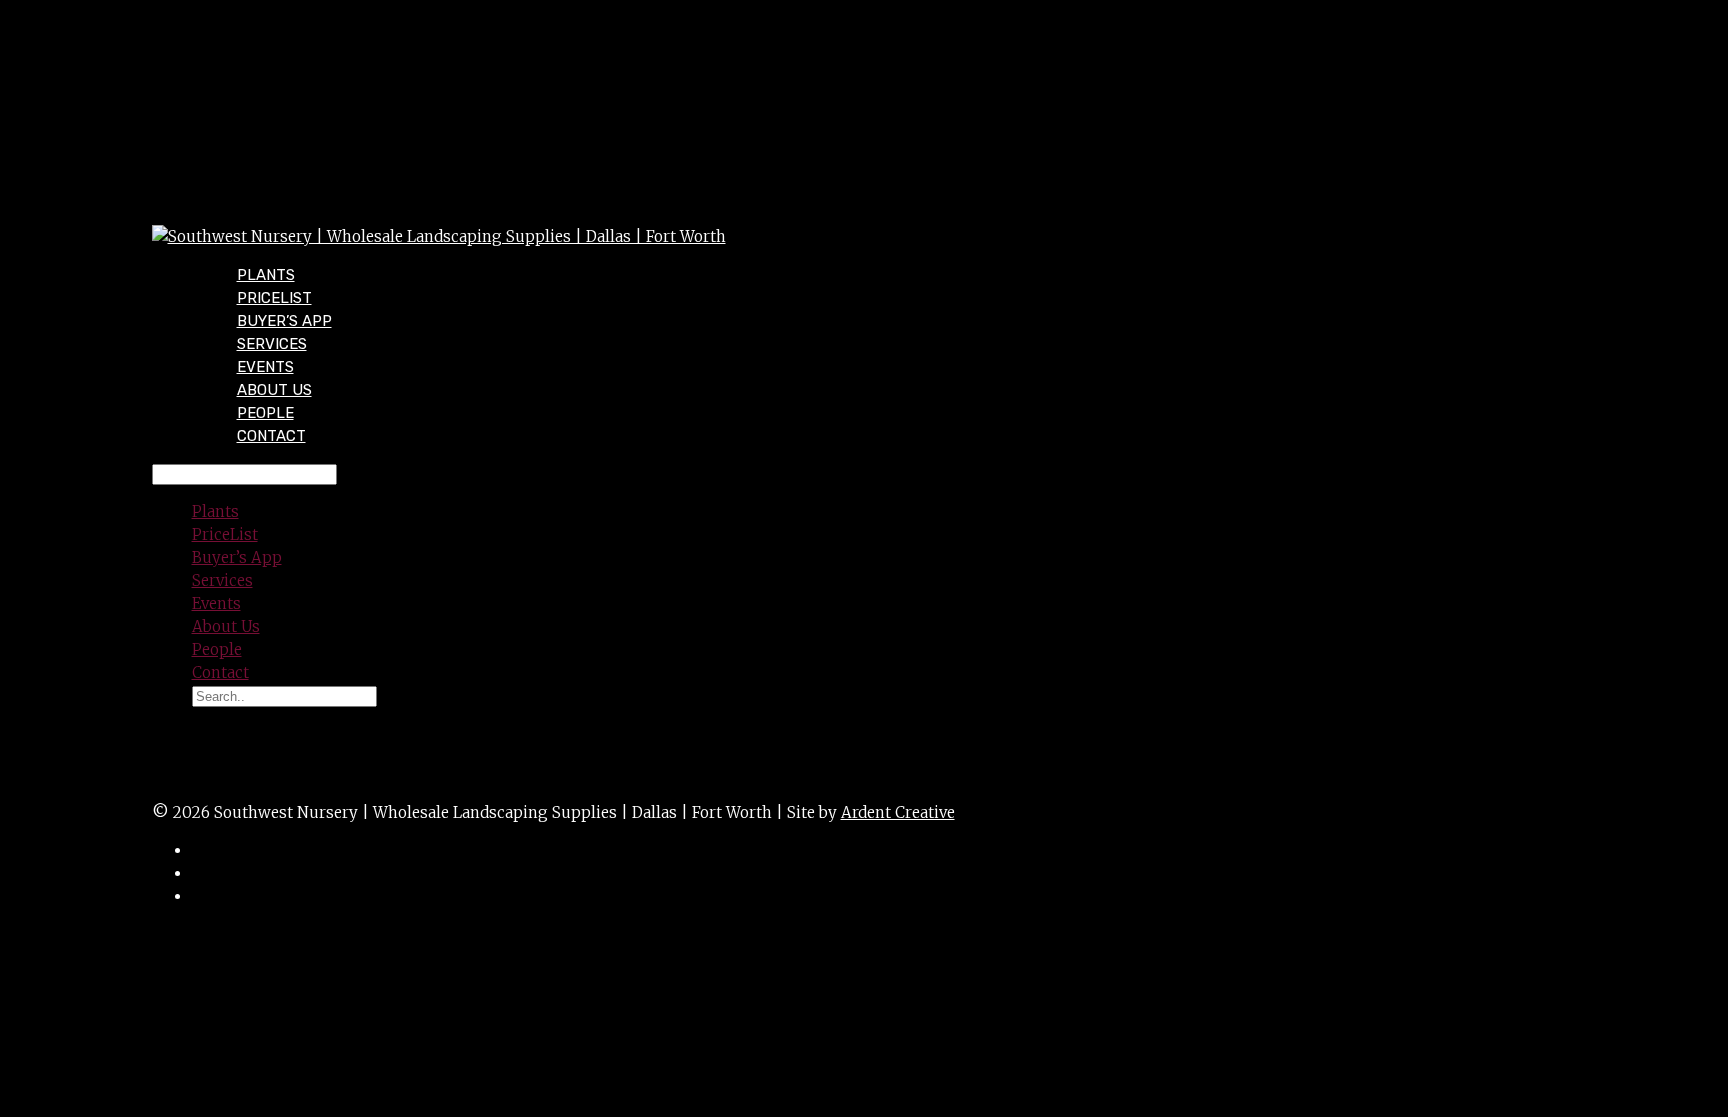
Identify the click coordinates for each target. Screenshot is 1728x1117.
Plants (215, 511)
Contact (271, 436)
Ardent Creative (898, 812)
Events (216, 603)
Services (222, 580)
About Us (226, 626)
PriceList (225, 534)
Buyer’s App (237, 557)
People (217, 649)
